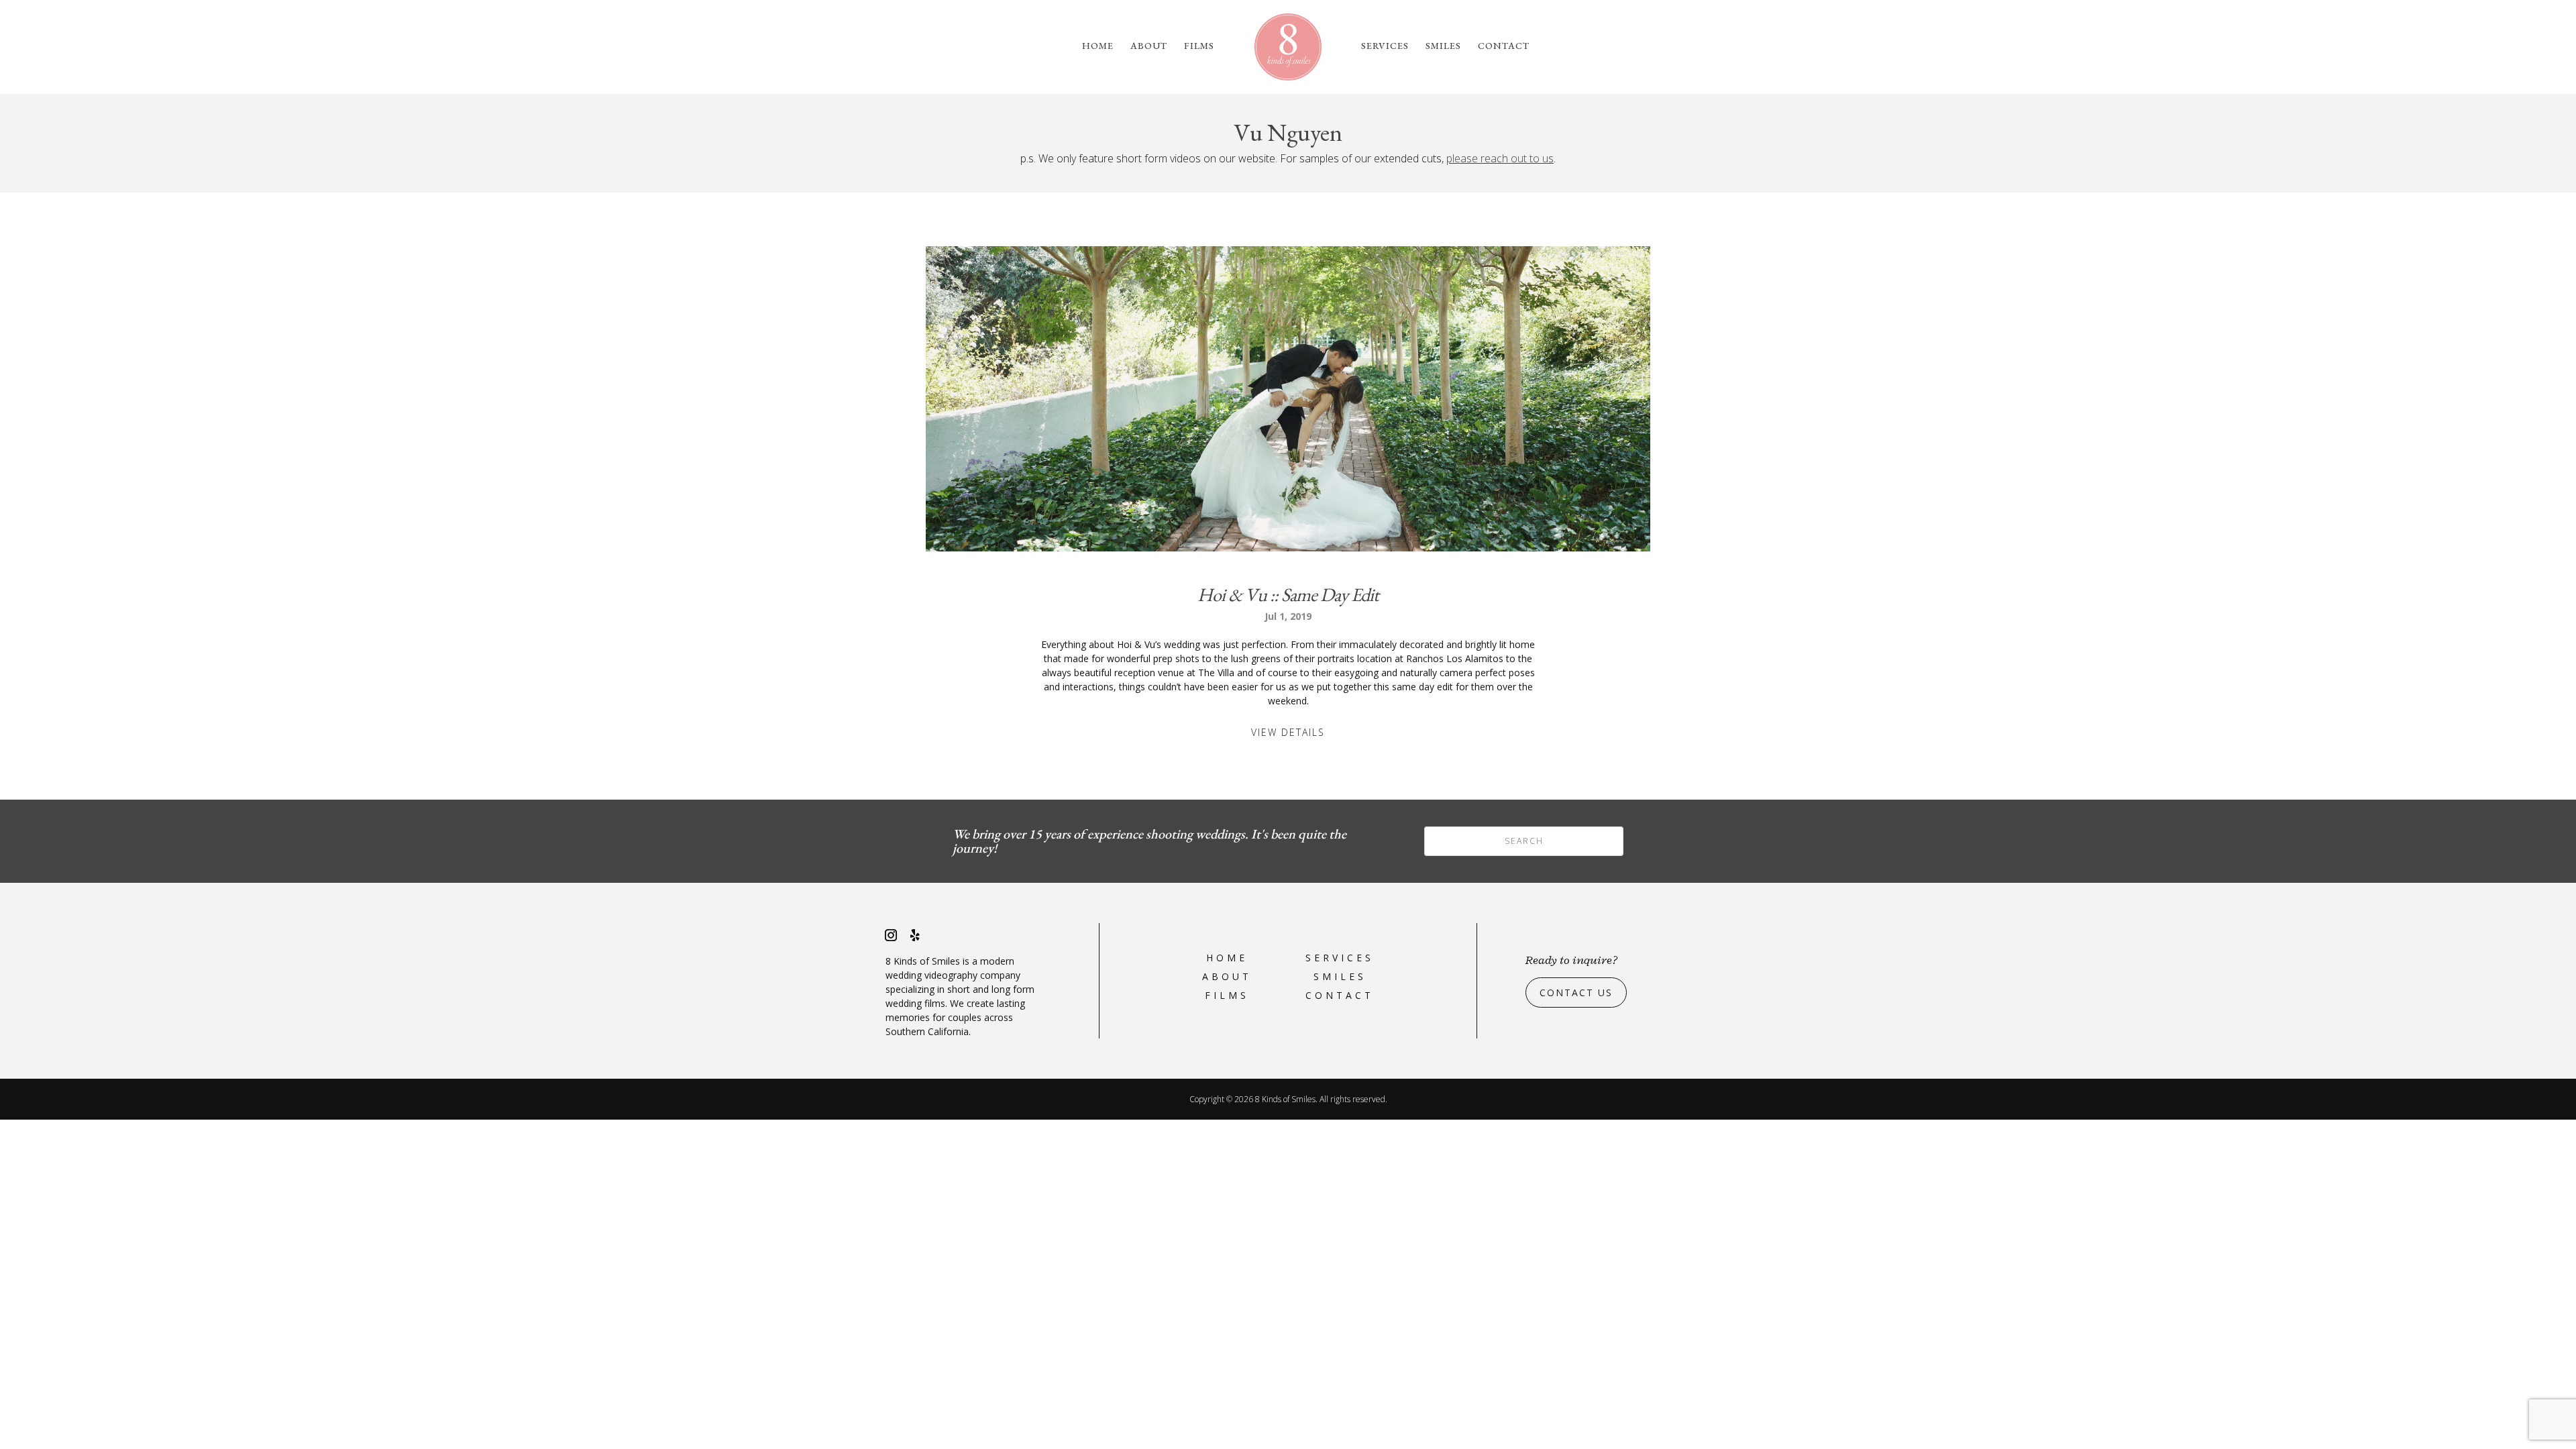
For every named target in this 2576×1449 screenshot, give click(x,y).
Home (1098, 46)
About (1149, 46)
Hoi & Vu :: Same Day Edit (1288, 594)
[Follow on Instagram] (891, 935)
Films (1199, 46)
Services (1385, 46)
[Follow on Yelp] (915, 935)
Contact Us (1576, 992)
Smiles (1443, 46)
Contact (1504, 46)
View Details (1288, 732)
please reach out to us (1500, 158)
